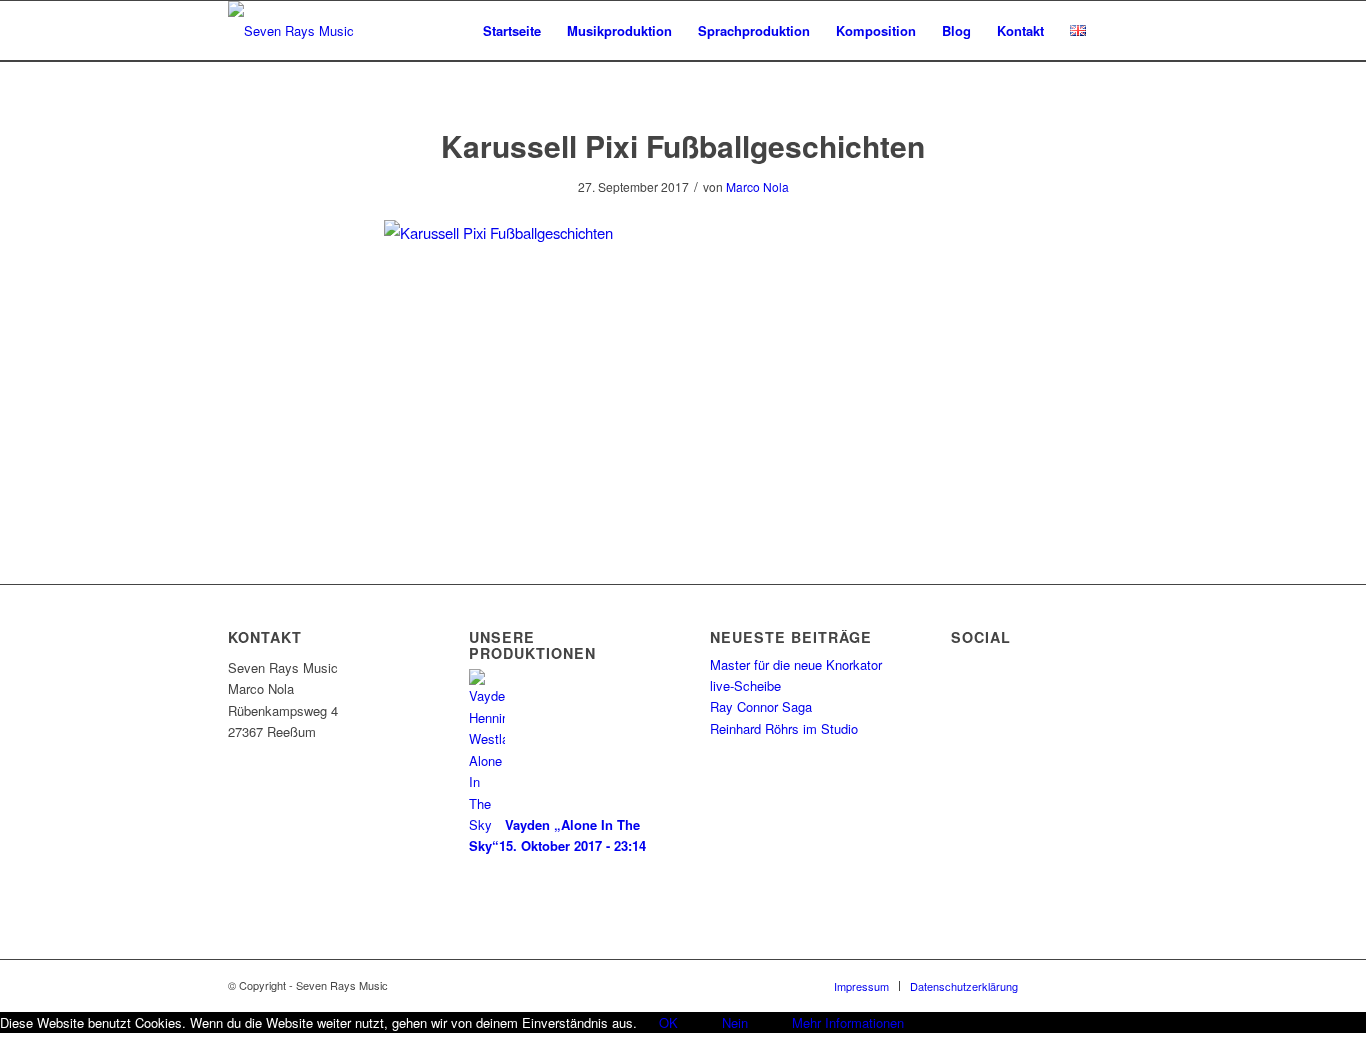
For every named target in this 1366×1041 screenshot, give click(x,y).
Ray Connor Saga (761, 706)
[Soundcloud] (1093, 985)
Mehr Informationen (848, 1022)
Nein (735, 1022)
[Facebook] (1063, 985)
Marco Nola (757, 186)
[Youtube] (1123, 985)
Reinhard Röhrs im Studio (784, 728)
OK (668, 1022)
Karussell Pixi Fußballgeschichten (683, 145)
